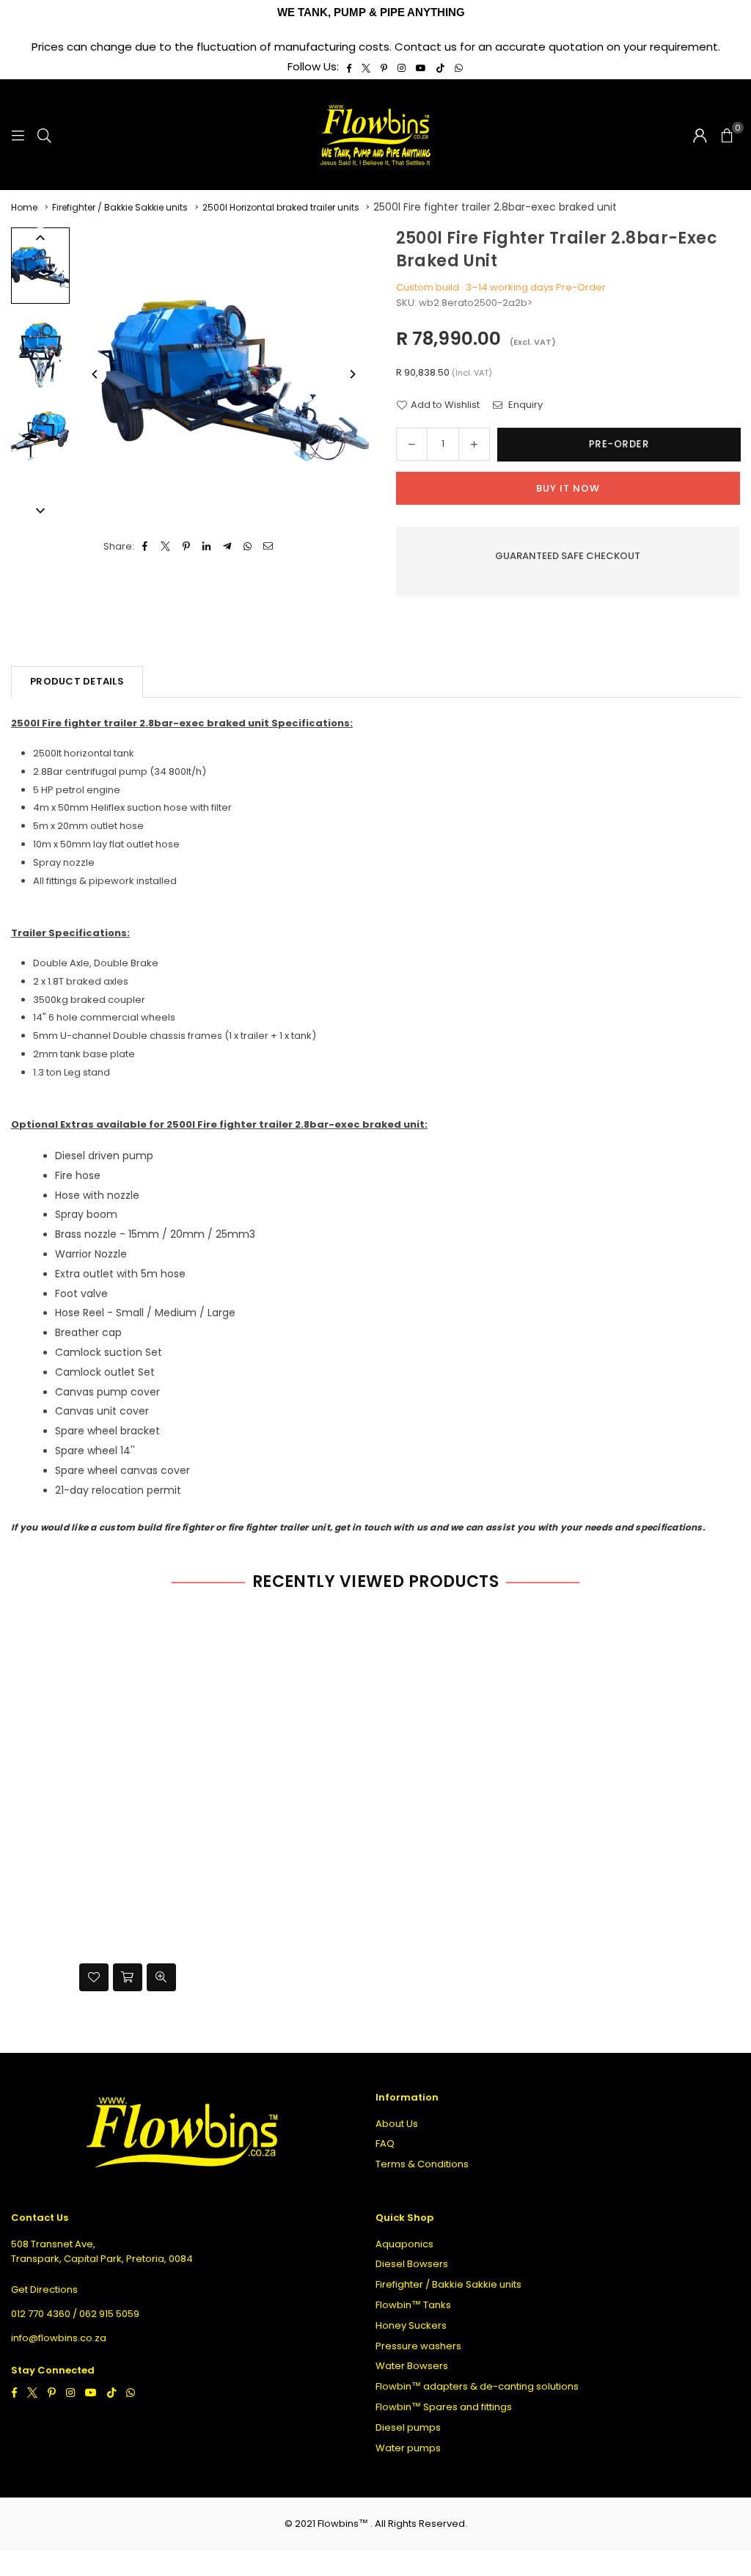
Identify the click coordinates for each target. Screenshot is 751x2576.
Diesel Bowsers (412, 2264)
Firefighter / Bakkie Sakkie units (120, 207)
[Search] (44, 135)
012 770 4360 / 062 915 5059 (75, 2314)
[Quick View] (161, 1977)
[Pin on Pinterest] (187, 547)
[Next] (352, 374)
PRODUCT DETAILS (77, 681)
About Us (397, 2124)
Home (24, 207)
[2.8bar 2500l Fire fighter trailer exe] (40, 349)
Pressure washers (418, 2346)
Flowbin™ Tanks (413, 2305)
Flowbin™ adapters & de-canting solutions (477, 2386)
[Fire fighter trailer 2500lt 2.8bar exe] (40, 265)
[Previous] (95, 374)
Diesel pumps (408, 2427)
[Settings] (700, 135)
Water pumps (408, 2448)
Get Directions (44, 2289)
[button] (727, 135)
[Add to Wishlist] (94, 1977)
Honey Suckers (411, 2325)
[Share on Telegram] (228, 547)
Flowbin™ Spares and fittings (444, 2407)
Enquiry (524, 405)
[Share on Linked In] (207, 547)
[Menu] (18, 135)
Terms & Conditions (422, 2164)
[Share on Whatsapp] (248, 547)
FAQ (385, 2143)
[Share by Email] (269, 547)
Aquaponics (404, 2244)
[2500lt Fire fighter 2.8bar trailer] (40, 433)
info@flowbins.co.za (59, 2338)
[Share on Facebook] (146, 547)
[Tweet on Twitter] (166, 547)
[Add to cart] (128, 1977)
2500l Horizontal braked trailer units (281, 207)
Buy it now (568, 488)
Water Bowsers (412, 2366)
